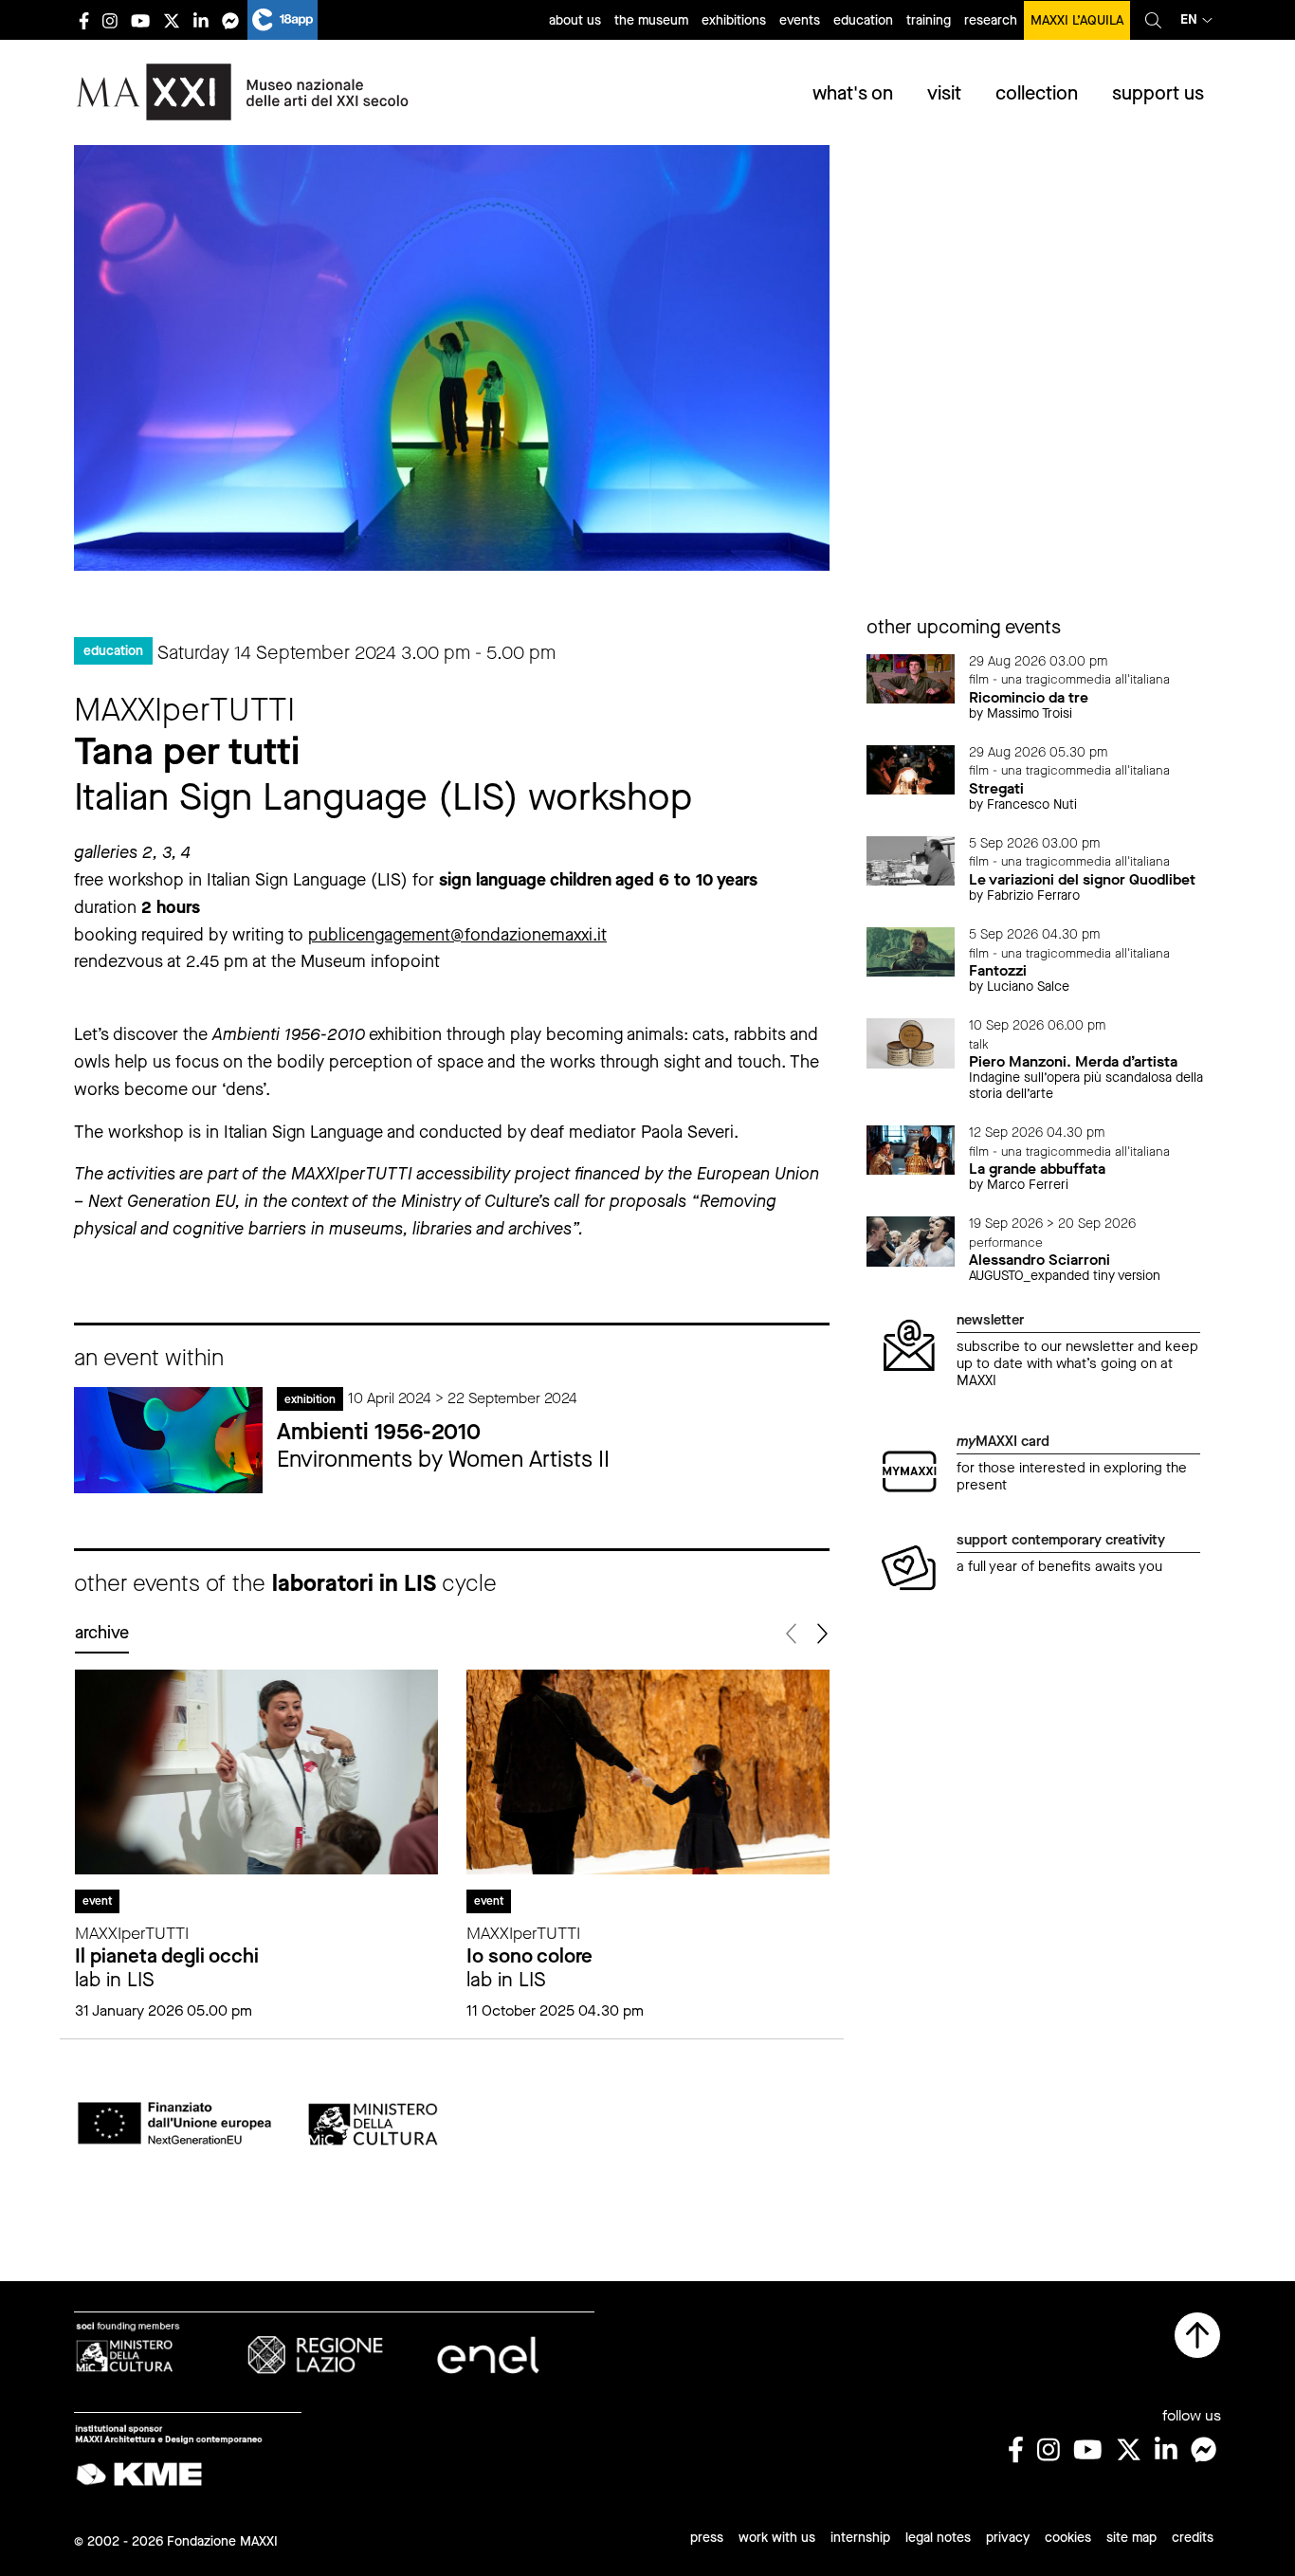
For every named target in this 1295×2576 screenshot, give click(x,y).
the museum (651, 20)
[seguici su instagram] (110, 20)
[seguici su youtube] (140, 20)
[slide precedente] (793, 1634)
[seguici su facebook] (84, 20)
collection (1037, 93)
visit (944, 93)
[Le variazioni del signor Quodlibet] (911, 859)
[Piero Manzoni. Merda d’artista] (911, 1041)
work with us (777, 2538)
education (863, 20)
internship (860, 2538)
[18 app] (283, 20)
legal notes (938, 2538)
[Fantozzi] (911, 950)
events (800, 20)
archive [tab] (102, 1633)
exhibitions (734, 20)
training (929, 20)
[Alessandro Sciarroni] (911, 1240)
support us (1158, 93)
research (991, 20)
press (707, 2538)
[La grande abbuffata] (911, 1149)
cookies (1068, 2538)
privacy (1008, 2538)
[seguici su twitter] (172, 20)
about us (575, 20)
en (1189, 19)
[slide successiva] (821, 1634)
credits (1193, 2538)
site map (1131, 2538)
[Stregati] (911, 768)
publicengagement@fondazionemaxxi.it (457, 935)
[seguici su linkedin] (201, 20)
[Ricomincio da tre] (911, 677)
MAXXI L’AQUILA (1077, 20)
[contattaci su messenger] (230, 20)
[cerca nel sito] (1153, 20)
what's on (853, 93)
